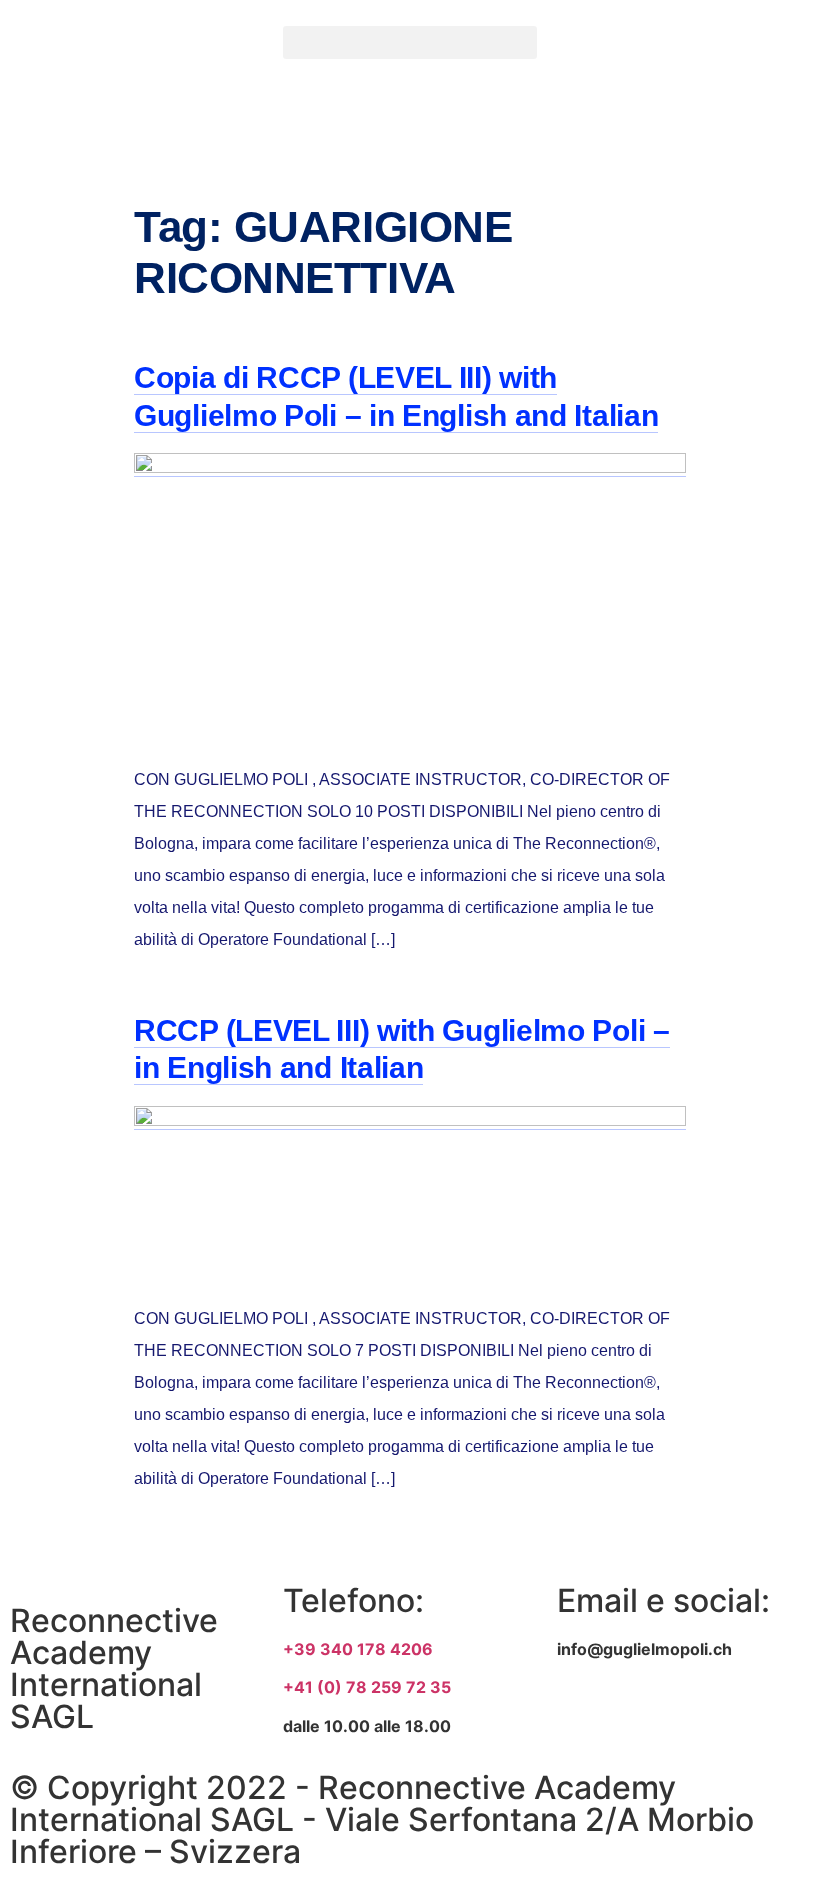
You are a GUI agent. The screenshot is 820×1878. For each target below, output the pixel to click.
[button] (409, 42)
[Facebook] (582, 1720)
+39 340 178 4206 (358, 1649)
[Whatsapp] (751, 1720)
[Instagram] (666, 1720)
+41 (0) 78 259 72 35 (367, 1687)
